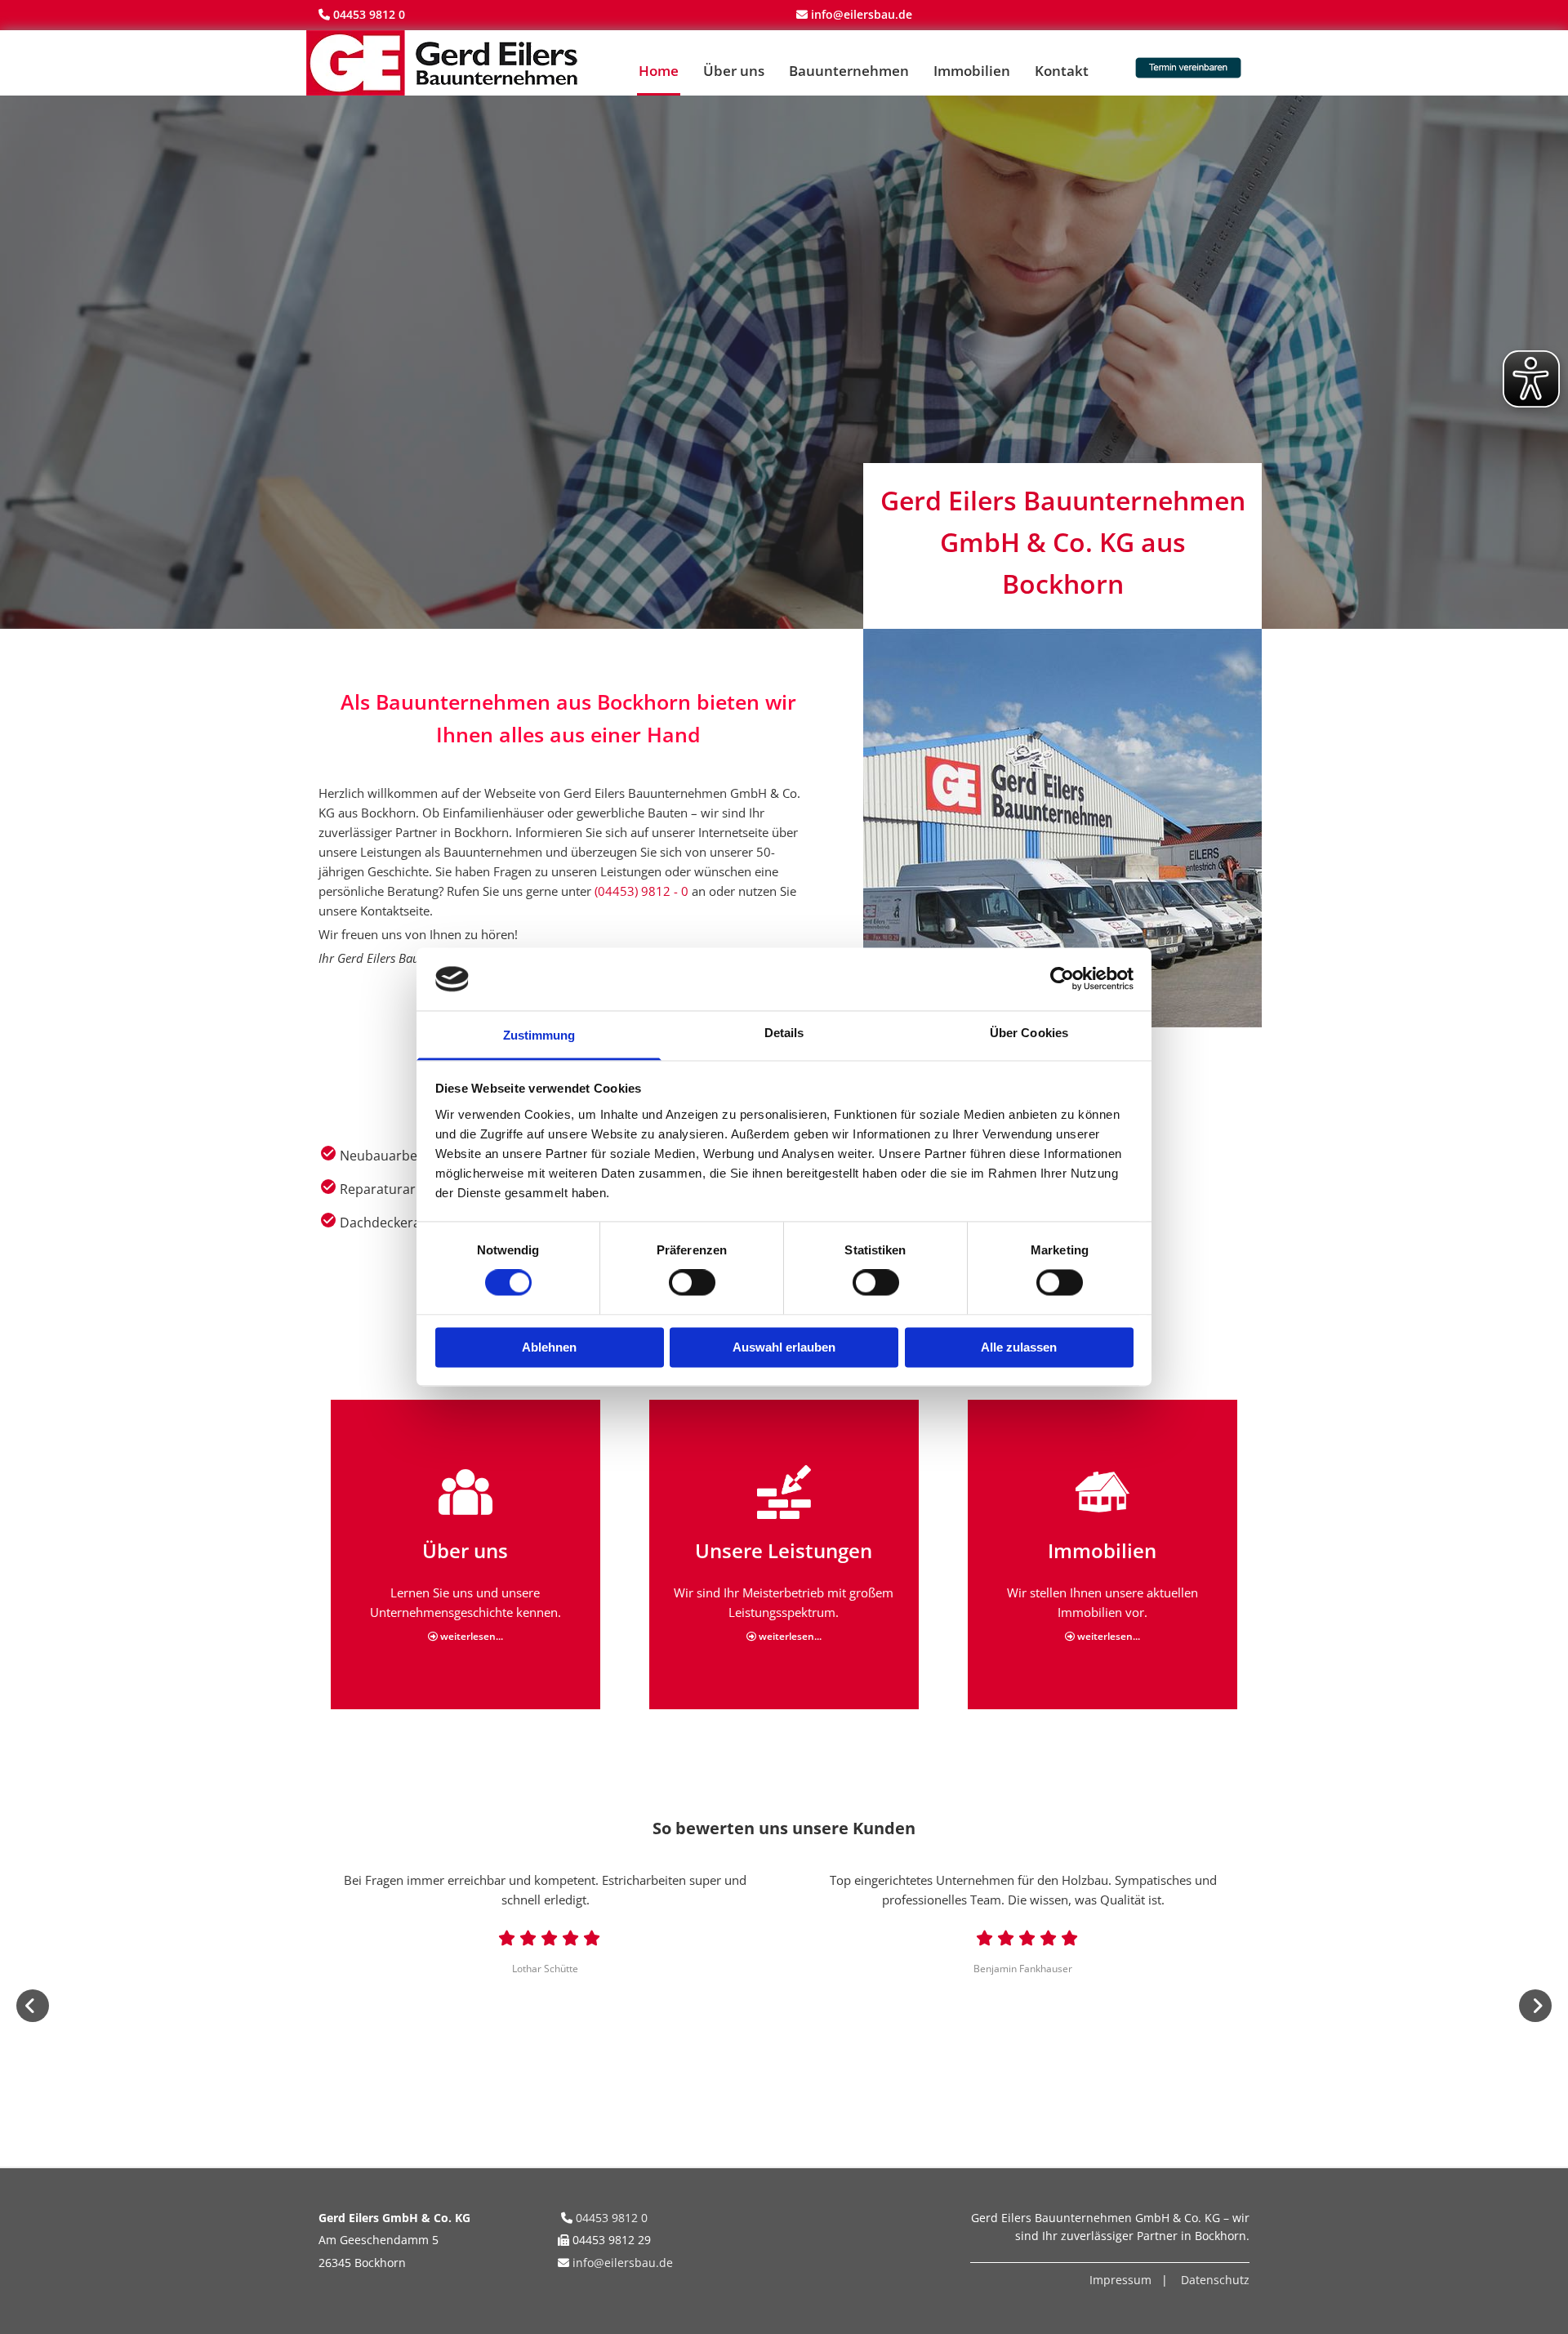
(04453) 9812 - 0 (641, 891)
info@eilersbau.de (623, 2263)
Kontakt (1062, 71)
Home (659, 71)
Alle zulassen (1019, 1347)
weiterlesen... (465, 1636)
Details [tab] (784, 1033)
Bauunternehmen (849, 71)
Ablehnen (549, 1347)
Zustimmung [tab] (539, 1035)
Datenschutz (1215, 2280)
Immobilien (972, 71)
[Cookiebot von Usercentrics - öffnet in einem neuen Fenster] (1062, 979)
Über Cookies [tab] (1029, 1033)
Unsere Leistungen (784, 1550)
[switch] (692, 1283)
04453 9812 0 (369, 14)
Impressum (1120, 2280)
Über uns (734, 71)
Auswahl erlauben (784, 1347)
